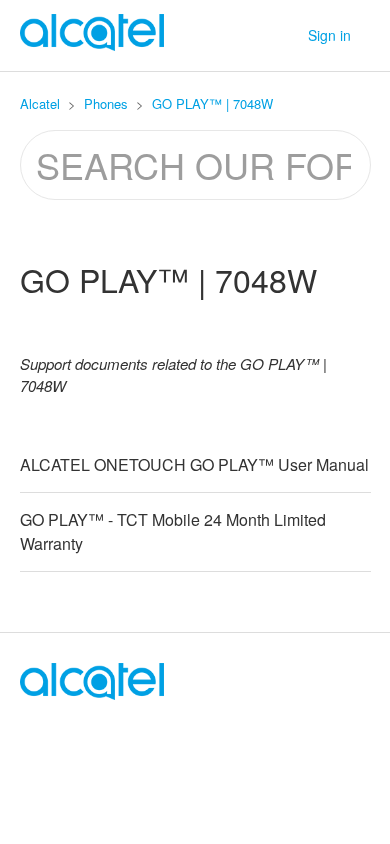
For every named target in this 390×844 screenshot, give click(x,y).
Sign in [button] (329, 35)
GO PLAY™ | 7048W (212, 103)
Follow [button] (195, 327)
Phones (106, 103)
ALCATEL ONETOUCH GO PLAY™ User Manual (194, 464)
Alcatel (40, 103)
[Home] (92, 693)
